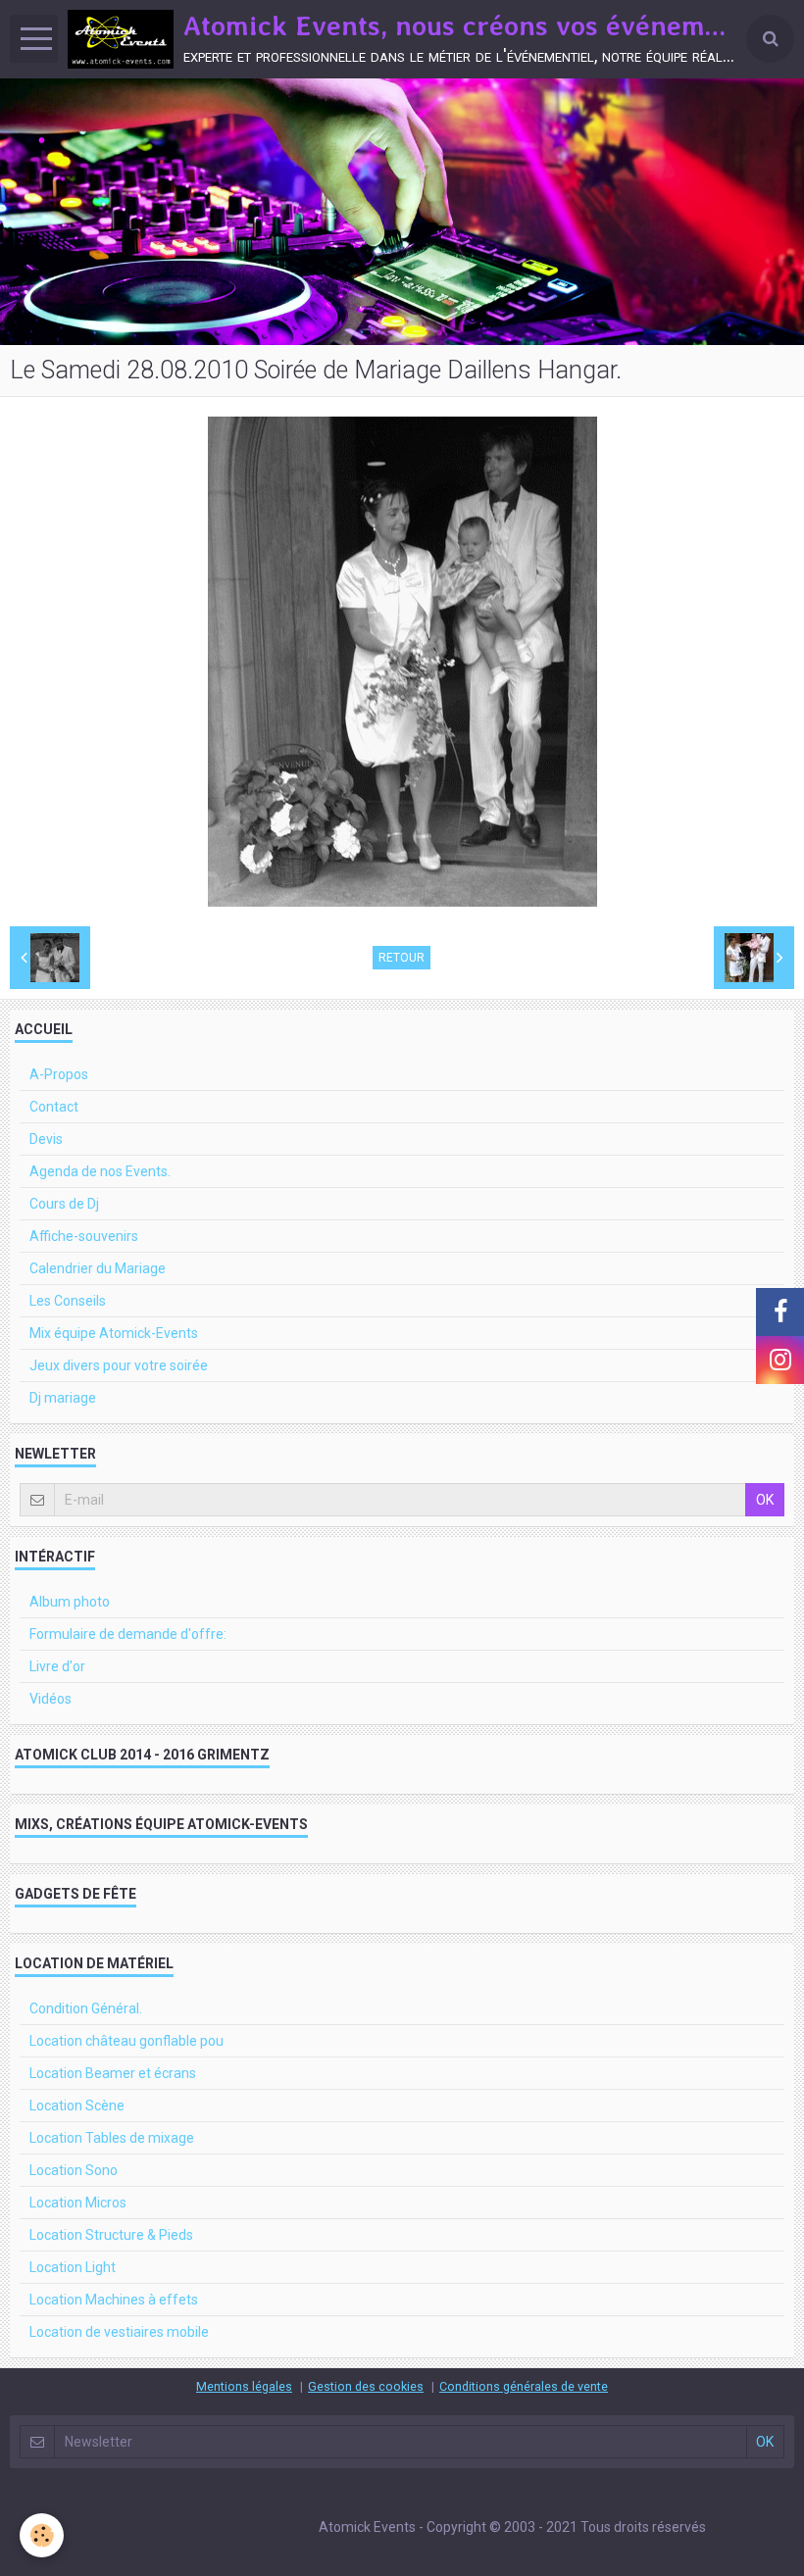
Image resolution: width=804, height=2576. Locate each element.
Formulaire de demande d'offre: (128, 1634)
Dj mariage (63, 1398)
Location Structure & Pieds (111, 2235)
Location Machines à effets (114, 2300)
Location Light (73, 2267)
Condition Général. (86, 2008)
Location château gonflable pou (126, 2041)
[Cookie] (42, 2535)
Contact (54, 1107)
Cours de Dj (64, 1204)
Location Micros (78, 2203)
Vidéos (50, 1699)
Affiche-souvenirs (84, 1236)
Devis (46, 1139)
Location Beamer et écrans (113, 2073)
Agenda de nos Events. (100, 1171)
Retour (402, 958)
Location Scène (77, 2105)
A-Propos (59, 1074)
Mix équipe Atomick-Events (114, 1333)
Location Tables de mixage (112, 2138)
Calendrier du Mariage (98, 1268)
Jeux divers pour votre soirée (119, 1365)
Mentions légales (244, 2386)
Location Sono (74, 2170)
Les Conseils (68, 1301)
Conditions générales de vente (524, 2386)
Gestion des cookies (366, 2386)
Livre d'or (57, 1666)
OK (765, 1500)
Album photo (70, 1602)
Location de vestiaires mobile (119, 2332)
